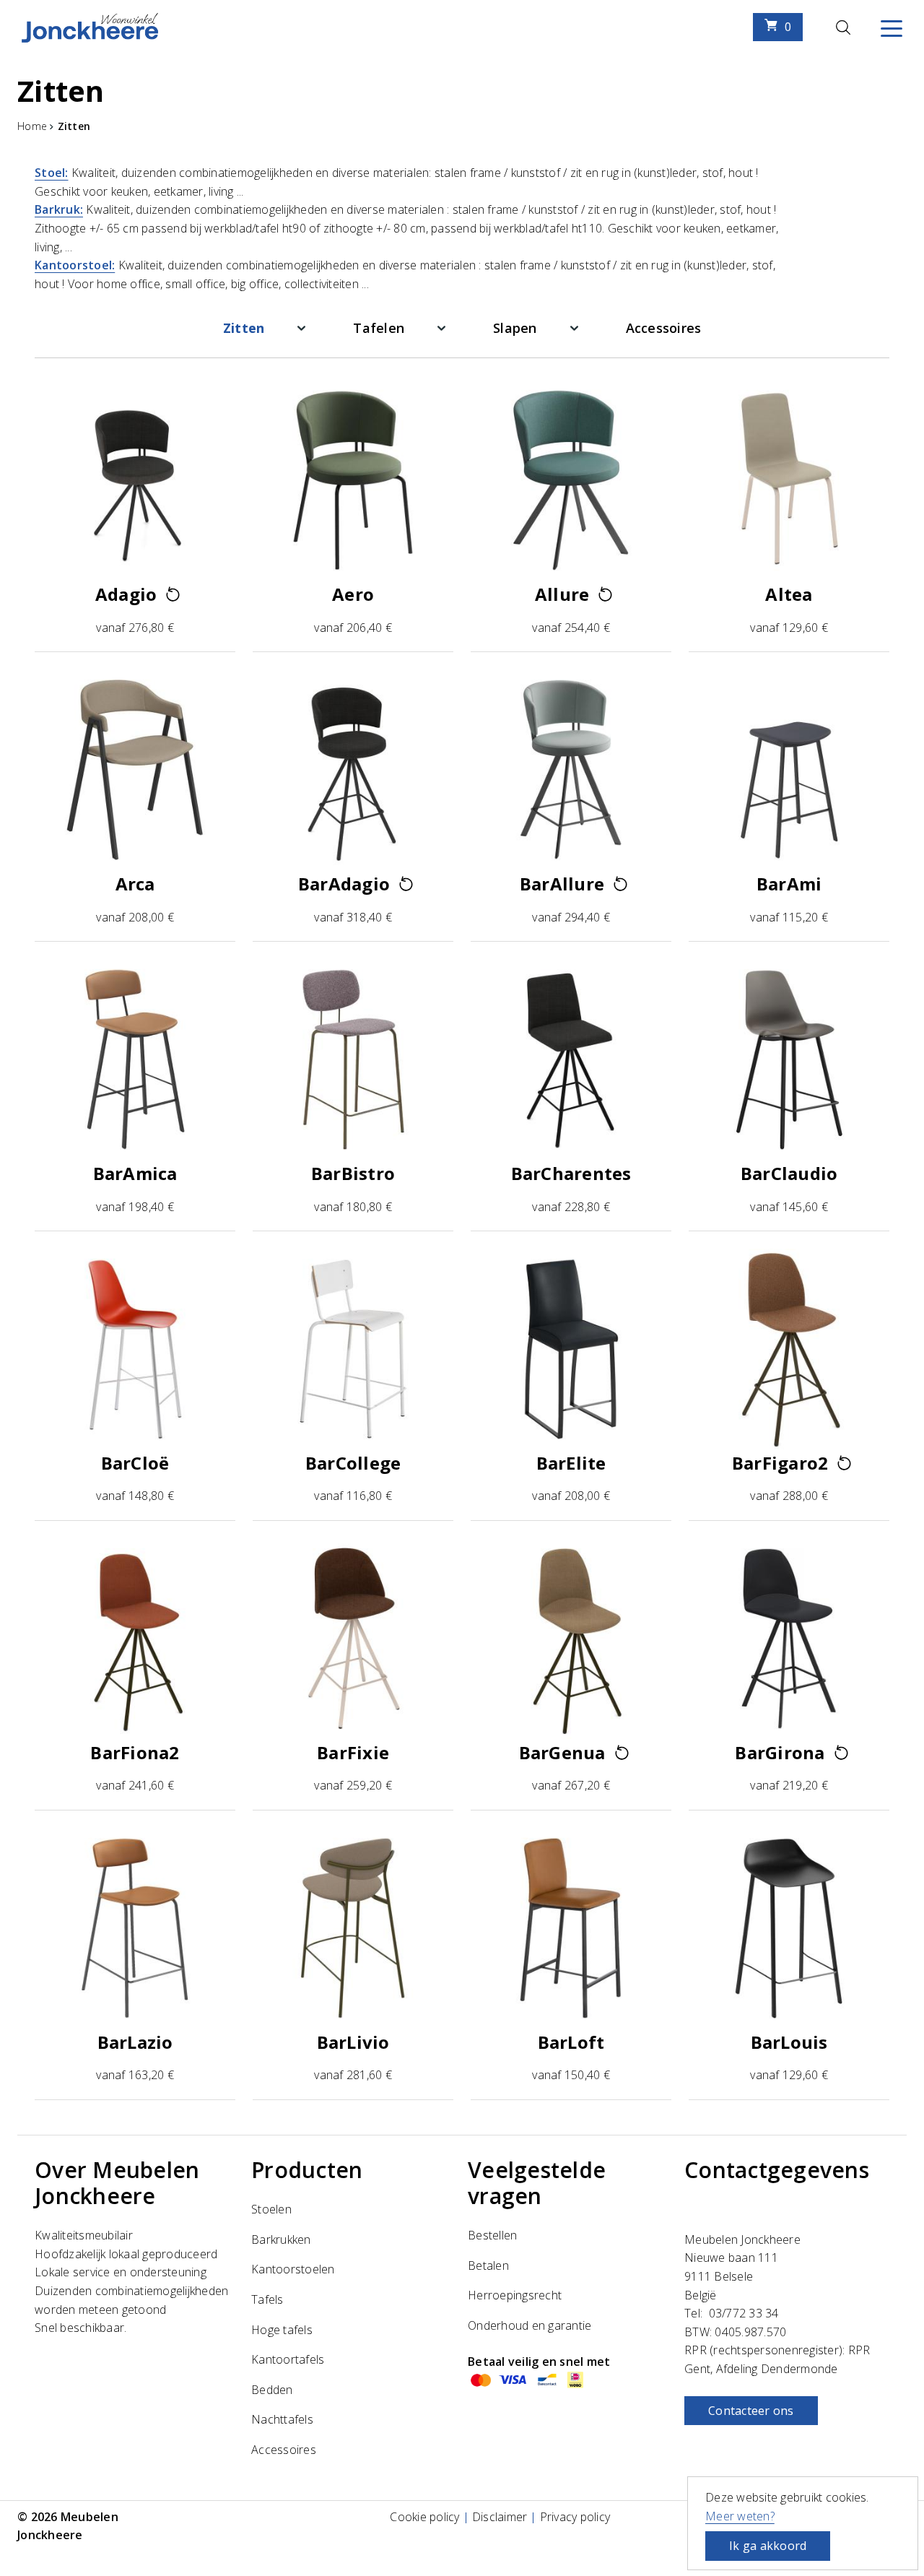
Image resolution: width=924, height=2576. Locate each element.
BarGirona (780, 1752)
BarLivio (353, 2042)
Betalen (488, 2265)
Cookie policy (424, 2517)
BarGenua (562, 1752)
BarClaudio (789, 1173)
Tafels (267, 2299)
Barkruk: (59, 209)
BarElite (571, 1463)
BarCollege (353, 1463)
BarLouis (789, 2042)
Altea (789, 594)
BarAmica (135, 1173)
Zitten (244, 328)
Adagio (126, 594)
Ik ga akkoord (768, 2546)
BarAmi (789, 884)
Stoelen (271, 2209)
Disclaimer (500, 2517)
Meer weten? (740, 2516)
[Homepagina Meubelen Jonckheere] (90, 27)
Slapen (515, 328)
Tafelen (379, 328)
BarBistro (353, 1173)
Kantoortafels (288, 2359)
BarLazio (135, 2042)
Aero (353, 594)
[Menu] (892, 27)
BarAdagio (344, 884)
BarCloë (135, 1463)
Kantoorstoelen (293, 2269)
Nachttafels (282, 2419)
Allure (562, 594)
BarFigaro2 (780, 1463)
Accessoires (664, 328)
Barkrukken (281, 2239)
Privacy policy (575, 2517)
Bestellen (492, 2235)
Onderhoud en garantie (529, 2325)
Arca (135, 884)
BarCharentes (571, 1173)
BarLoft (571, 2042)
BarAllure (562, 884)
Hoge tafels (282, 2330)
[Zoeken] (843, 27)
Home (32, 126)
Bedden (272, 2390)
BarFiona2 (135, 1752)
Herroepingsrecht (515, 2295)
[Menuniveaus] (301, 328)
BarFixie (353, 1752)
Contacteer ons (751, 2411)
